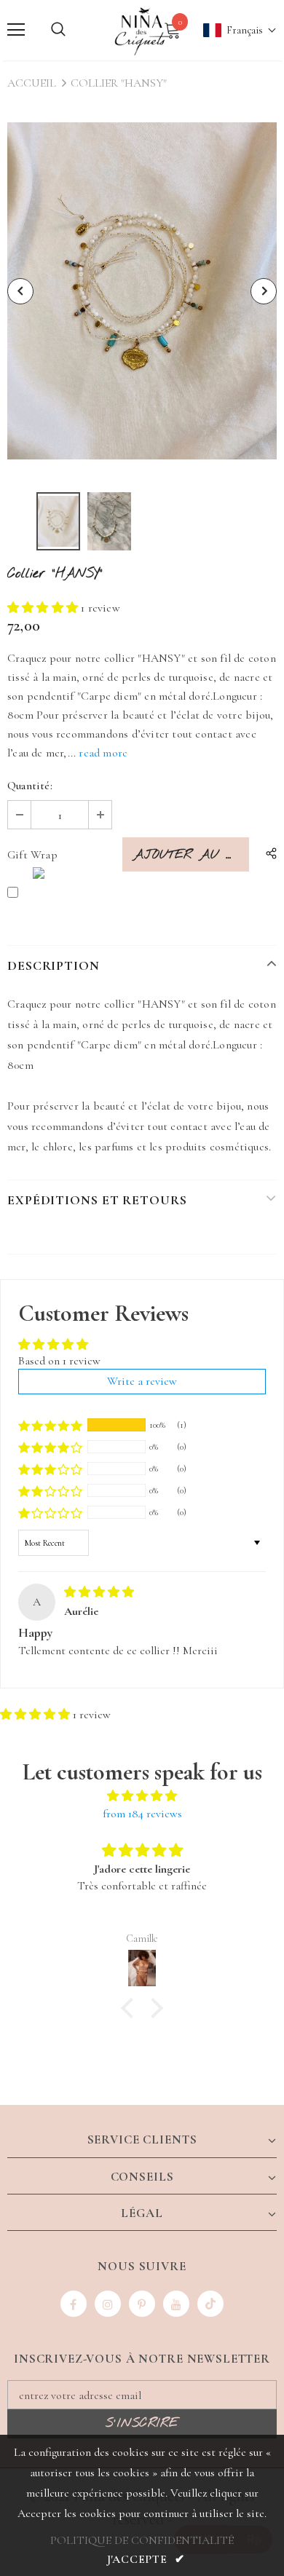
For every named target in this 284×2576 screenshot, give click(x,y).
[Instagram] (108, 2304)
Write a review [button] (142, 1381)
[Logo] (142, 29)
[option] (142, 291)
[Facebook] (74, 2304)
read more (103, 753)
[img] (99, 1592)
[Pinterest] (142, 2304)
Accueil (32, 83)
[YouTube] (176, 2304)
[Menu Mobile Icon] (16, 30)
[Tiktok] (210, 2304)
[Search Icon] (58, 30)
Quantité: (30, 786)
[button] (233, 30)
